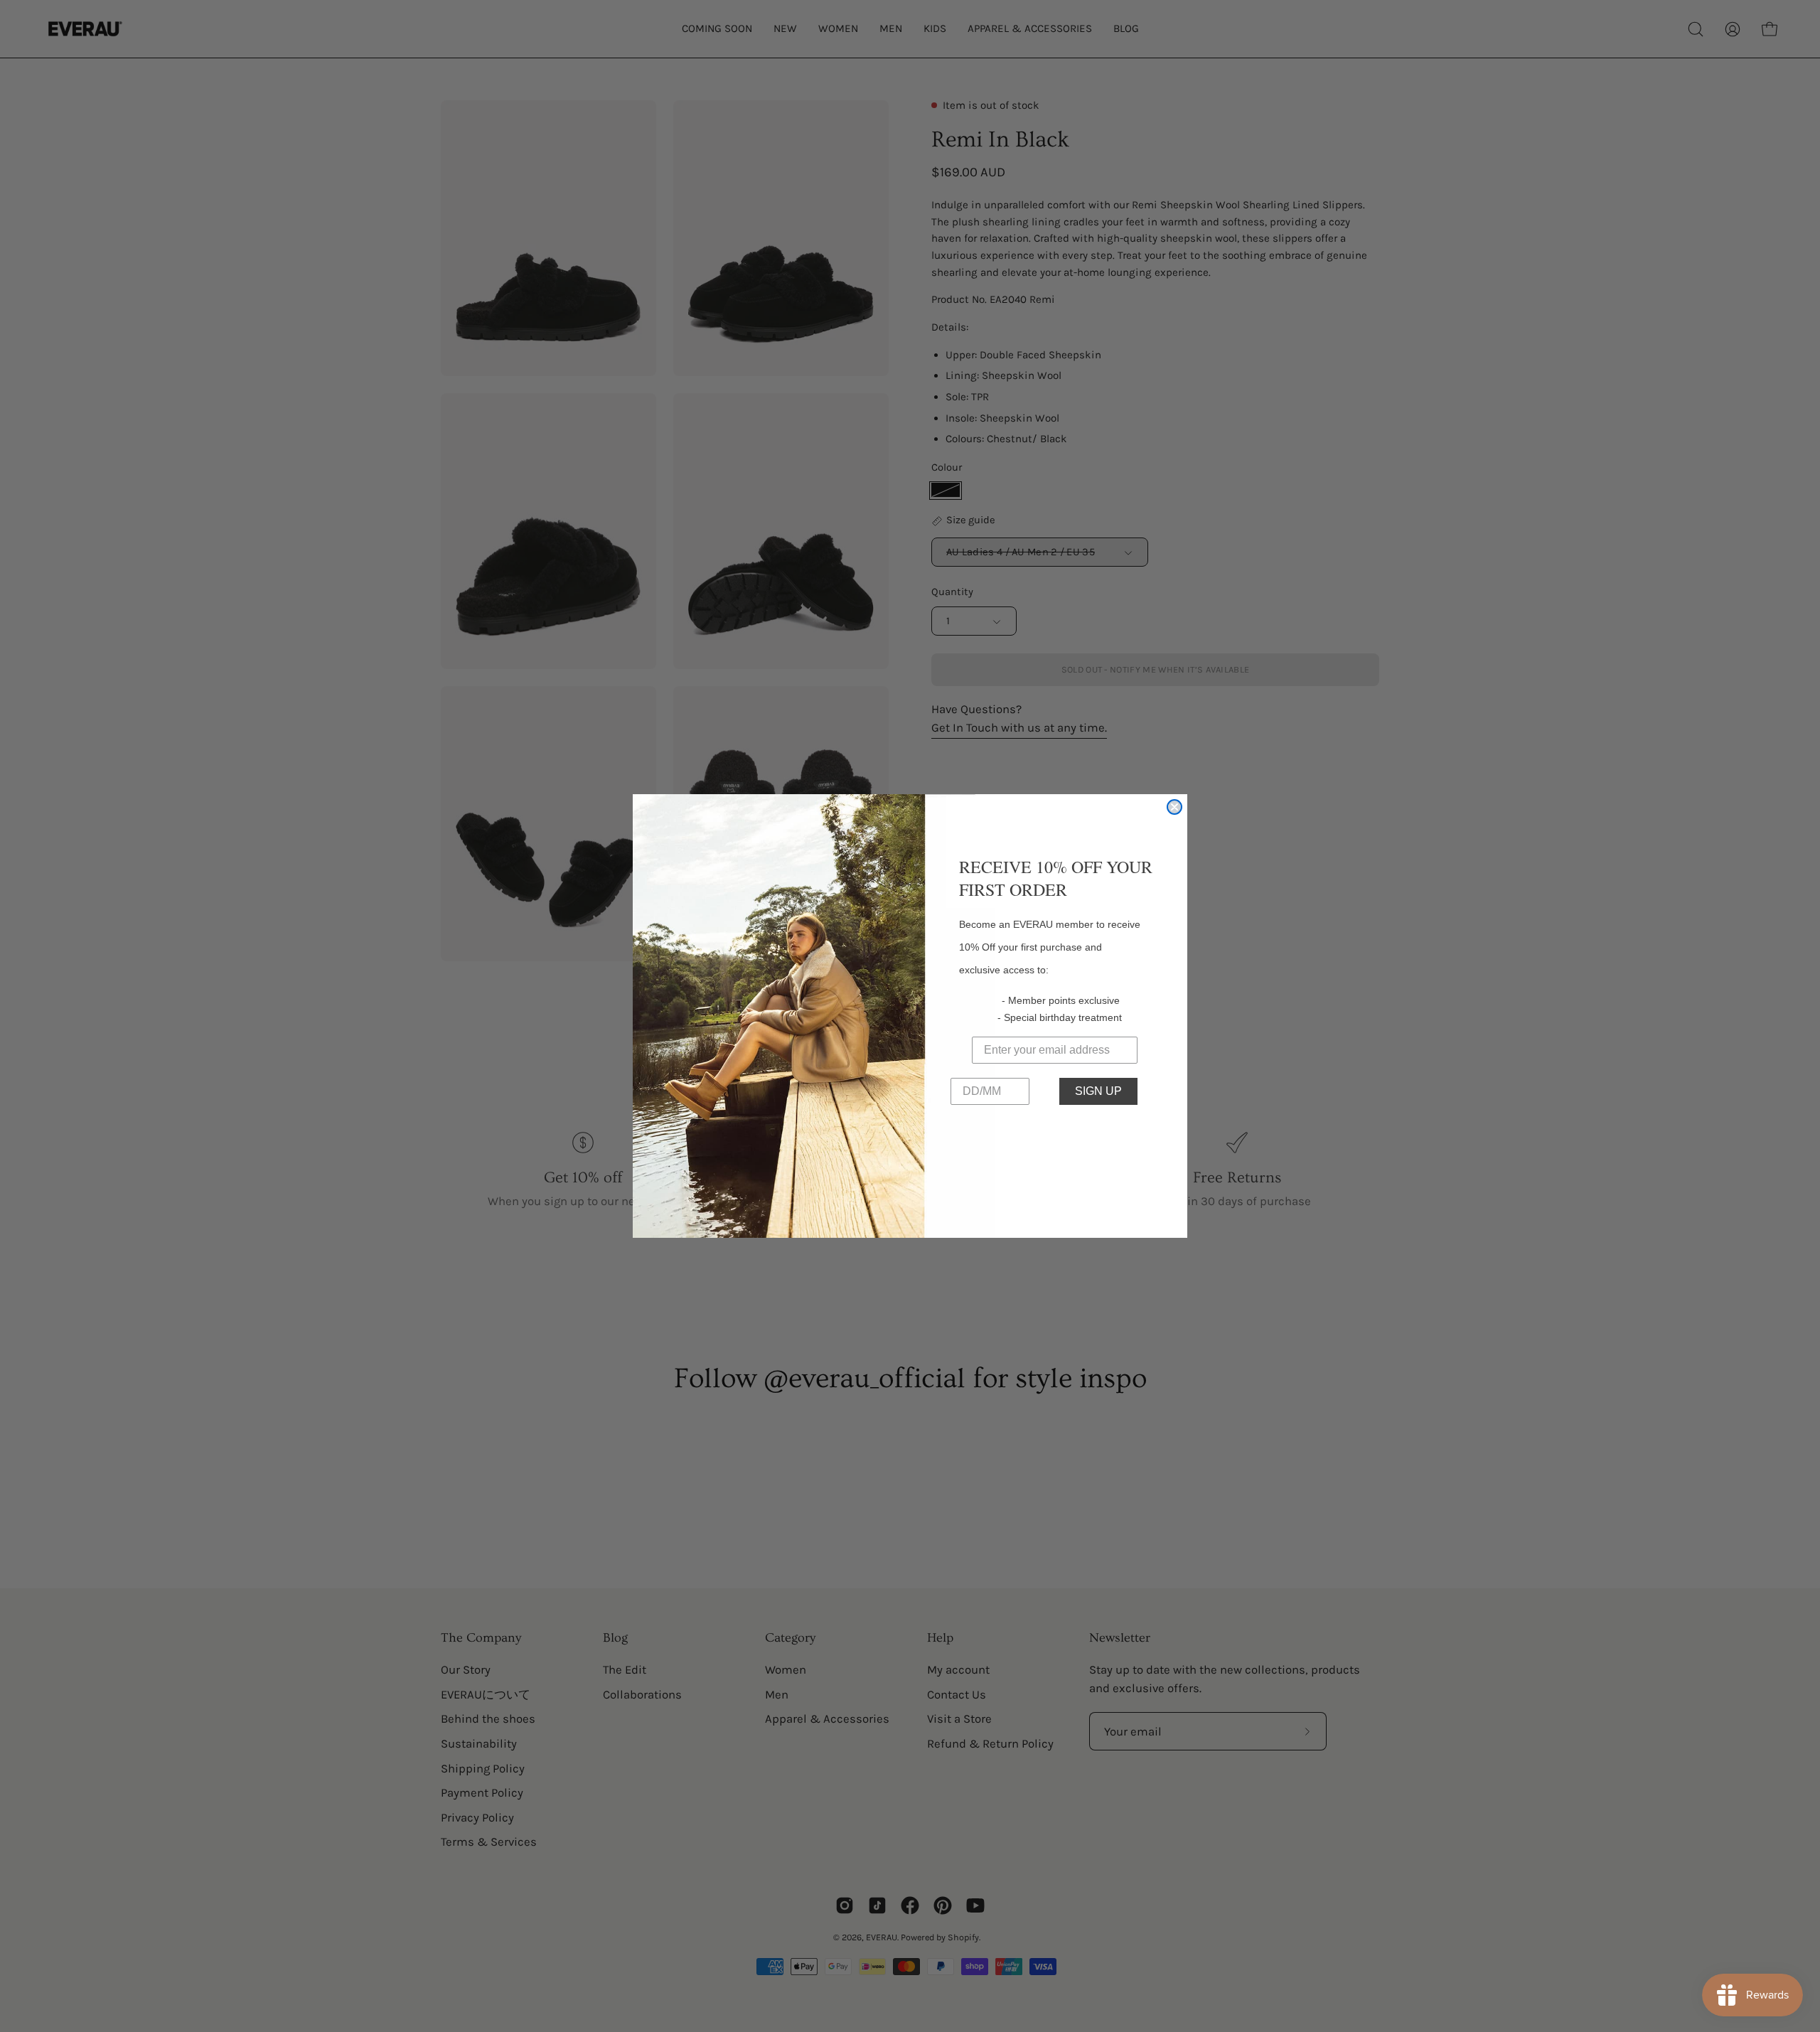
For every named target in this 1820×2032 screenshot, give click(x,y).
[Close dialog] (1174, 807)
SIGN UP (1098, 1091)
